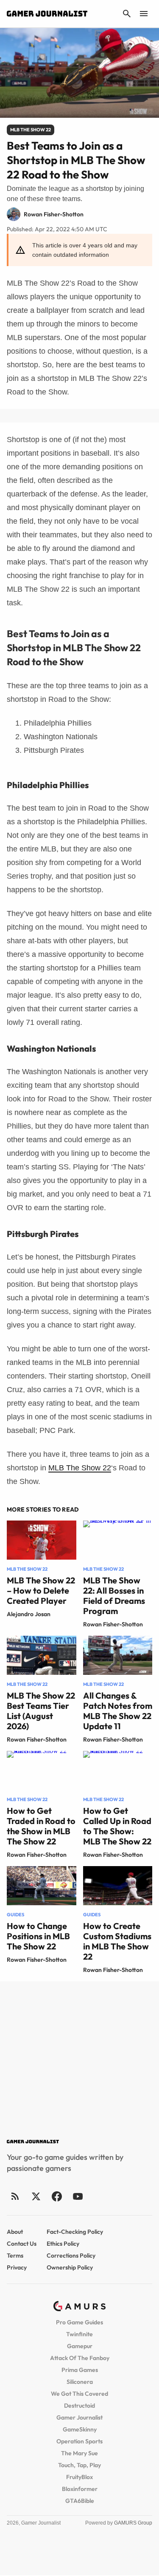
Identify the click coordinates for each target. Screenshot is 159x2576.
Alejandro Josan (29, 1614)
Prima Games (80, 2370)
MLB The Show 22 (80, 1468)
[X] (36, 2196)
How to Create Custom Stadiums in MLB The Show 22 (117, 1941)
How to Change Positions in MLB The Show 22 (38, 1936)
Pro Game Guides (79, 2322)
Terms (15, 2255)
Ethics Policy (63, 2244)
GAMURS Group (133, 2523)
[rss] (15, 2196)
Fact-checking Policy (75, 2232)
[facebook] (57, 2196)
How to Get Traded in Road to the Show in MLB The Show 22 (41, 1826)
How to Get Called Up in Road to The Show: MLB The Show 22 (117, 1826)
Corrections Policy (71, 2255)
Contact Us (22, 2244)
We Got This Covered (79, 2394)
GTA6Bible (80, 2501)
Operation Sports (79, 2441)
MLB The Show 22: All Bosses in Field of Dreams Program (114, 1596)
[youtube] (78, 2196)
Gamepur (80, 2346)
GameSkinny (80, 2429)
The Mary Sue (79, 2453)
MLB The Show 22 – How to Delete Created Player (41, 1590)
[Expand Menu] (144, 14)
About (15, 2232)
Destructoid (79, 2406)
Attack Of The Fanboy (80, 2358)
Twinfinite (79, 2334)
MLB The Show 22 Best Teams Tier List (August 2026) (41, 1711)
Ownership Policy (70, 2267)
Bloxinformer (80, 2489)
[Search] (127, 14)
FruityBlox (79, 2477)
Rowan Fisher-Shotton (113, 1624)
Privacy (17, 2267)
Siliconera (80, 2382)
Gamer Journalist (79, 2417)
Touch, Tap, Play (79, 2465)
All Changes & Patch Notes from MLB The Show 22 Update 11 (118, 1711)
